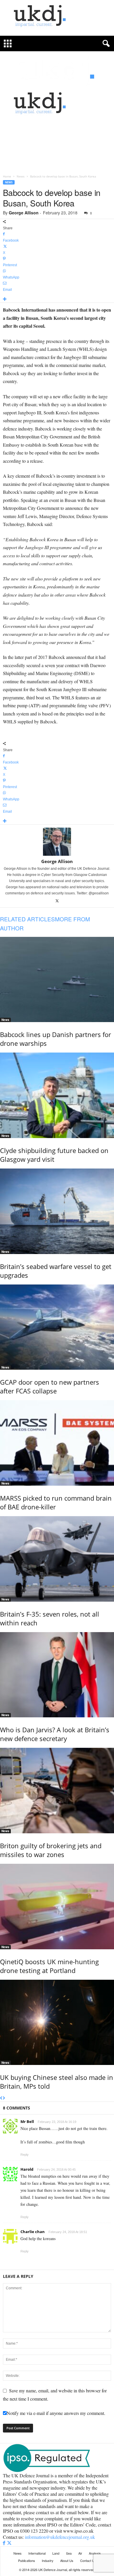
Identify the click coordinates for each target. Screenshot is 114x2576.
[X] (57, 901)
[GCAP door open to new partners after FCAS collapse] (57, 1327)
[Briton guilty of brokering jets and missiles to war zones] (57, 1791)
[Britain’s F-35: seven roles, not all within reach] (57, 1559)
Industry (48, 2560)
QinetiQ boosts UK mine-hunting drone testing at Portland (49, 1966)
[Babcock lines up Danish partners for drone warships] (57, 980)
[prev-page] (1, 2098)
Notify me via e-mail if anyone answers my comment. (56, 2413)
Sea (69, 2553)
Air (80, 2553)
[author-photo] (57, 842)
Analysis (95, 2553)
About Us (67, 2560)
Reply (25, 2155)
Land (56, 2553)
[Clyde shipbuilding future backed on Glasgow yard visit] (57, 1095)
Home (7, 176)
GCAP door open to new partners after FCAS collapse (50, 1386)
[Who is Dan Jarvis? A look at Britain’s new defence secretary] (57, 1675)
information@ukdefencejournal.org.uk (60, 2537)
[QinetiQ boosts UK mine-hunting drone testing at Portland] (57, 1907)
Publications (27, 2560)
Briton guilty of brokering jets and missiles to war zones (51, 1850)
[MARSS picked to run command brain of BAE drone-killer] (57, 1443)
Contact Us (88, 2560)
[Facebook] (5, 2543)
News (21, 176)
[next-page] (4, 2098)
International (37, 2553)
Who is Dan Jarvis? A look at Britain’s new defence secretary (55, 1734)
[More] (57, 299)
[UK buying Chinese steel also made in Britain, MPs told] (57, 2022)
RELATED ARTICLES (27, 919)
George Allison (24, 213)
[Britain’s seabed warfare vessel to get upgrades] (57, 1211)
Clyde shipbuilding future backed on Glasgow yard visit (54, 1155)
